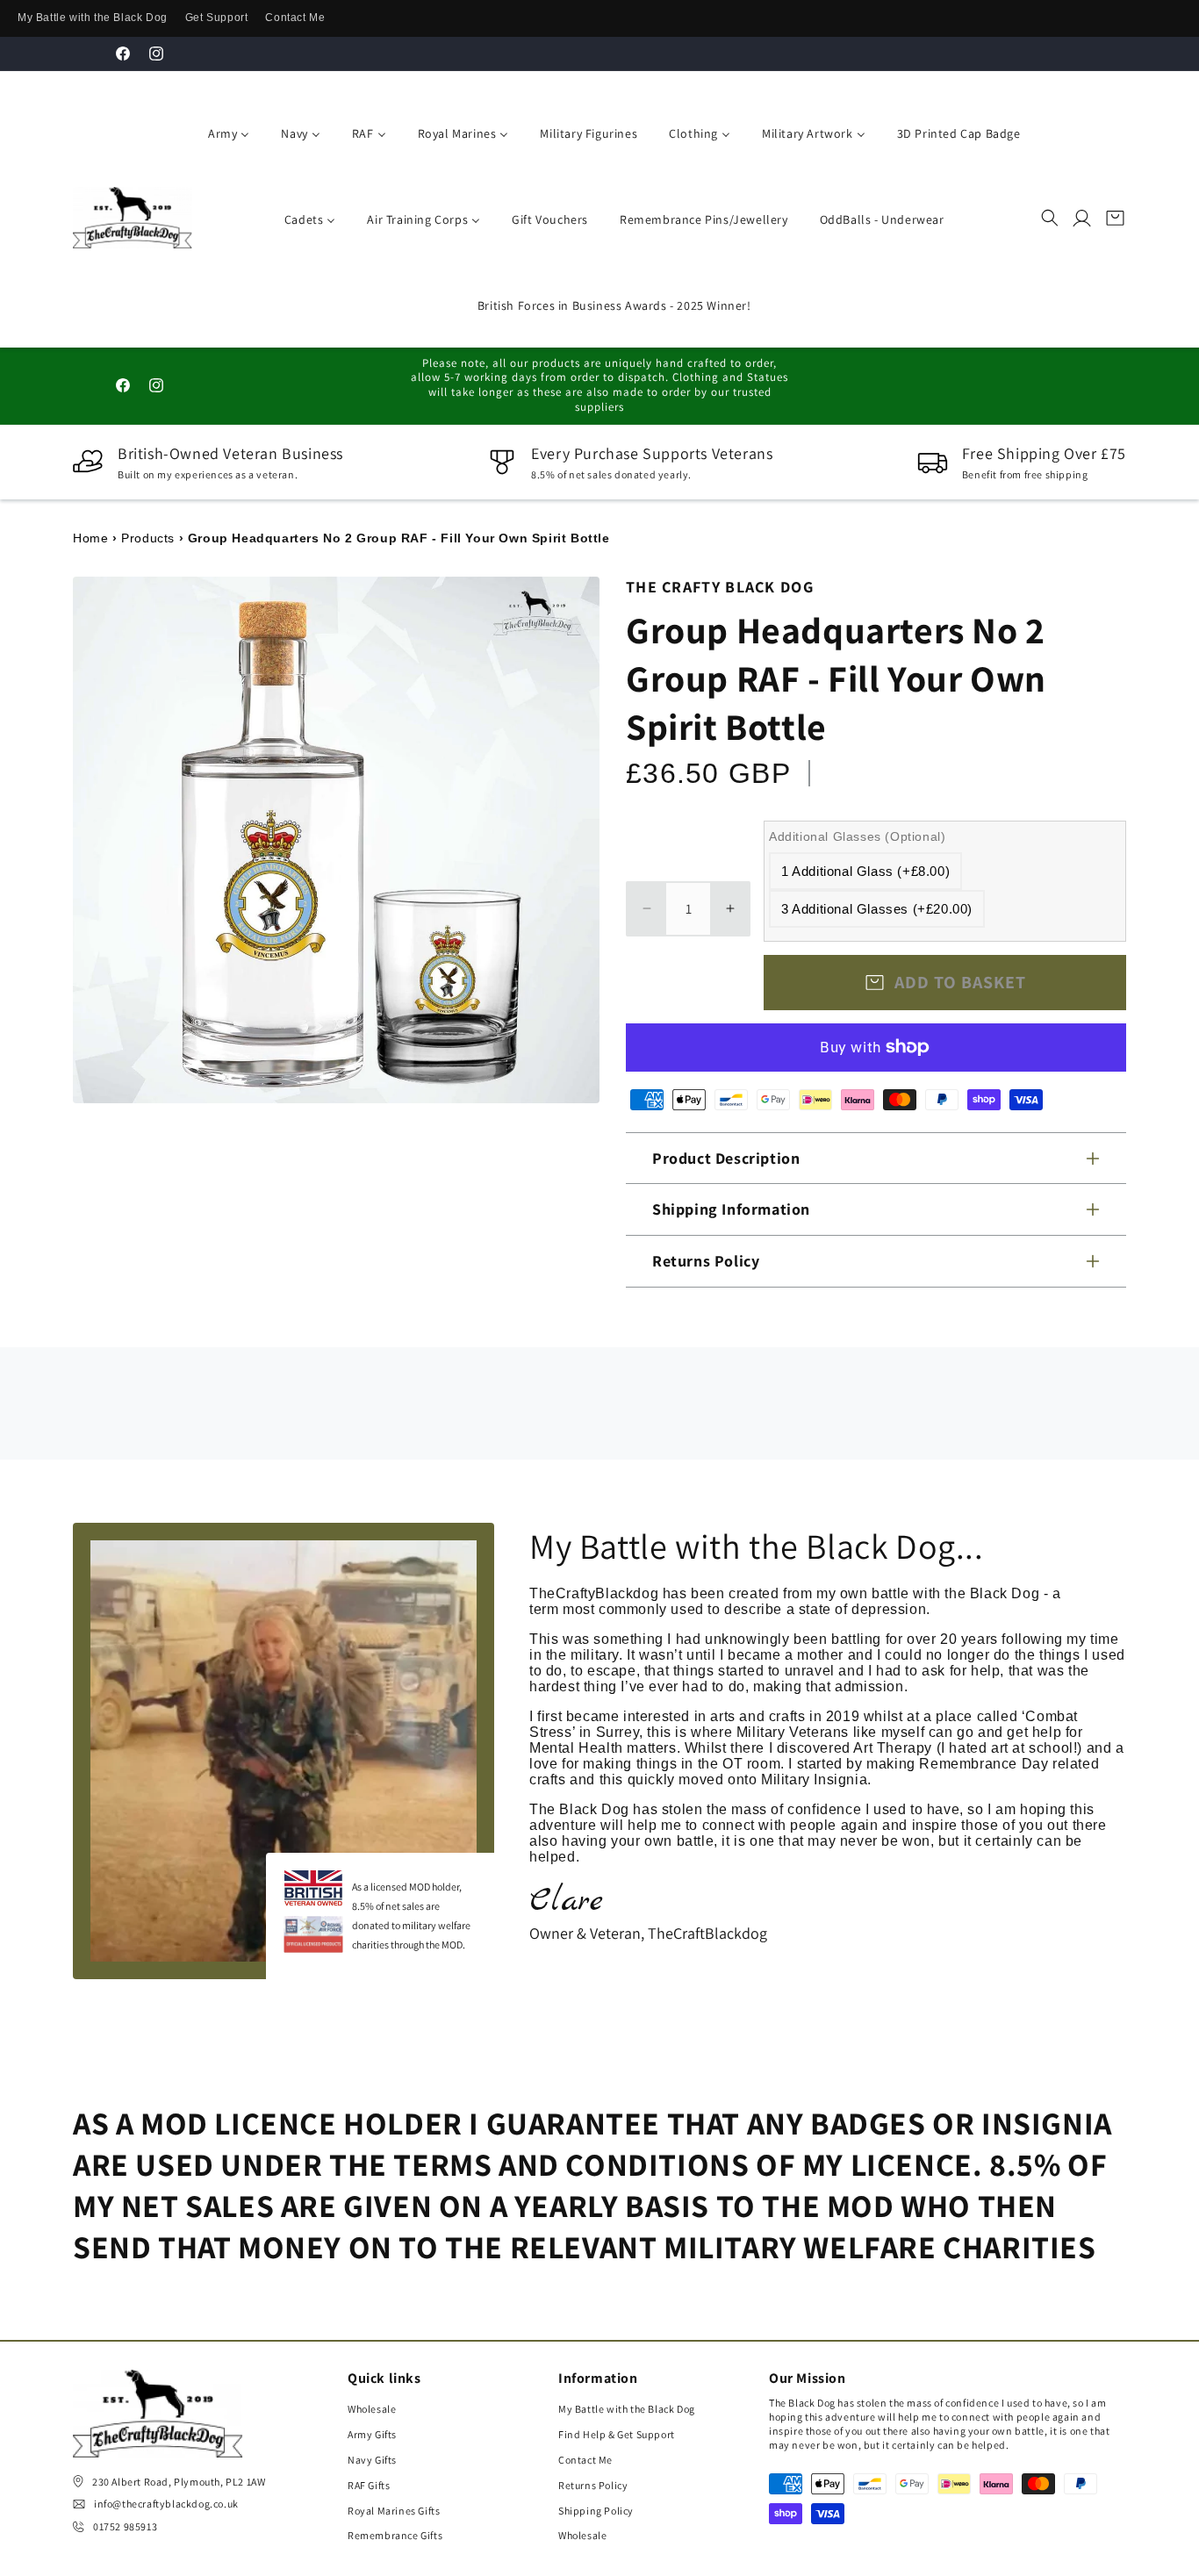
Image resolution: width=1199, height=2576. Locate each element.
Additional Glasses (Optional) (857, 836)
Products (148, 538)
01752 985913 (125, 2526)
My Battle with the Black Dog (93, 18)
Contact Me (295, 18)
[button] (1050, 218)
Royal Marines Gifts (394, 2511)
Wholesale (372, 2409)
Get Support (217, 18)
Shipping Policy (596, 2511)
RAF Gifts (369, 2485)
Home (90, 538)
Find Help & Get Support (617, 2434)
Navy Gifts (372, 2460)
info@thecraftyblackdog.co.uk (166, 2504)
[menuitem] (225, 132)
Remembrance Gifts (395, 2535)
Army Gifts (372, 2434)
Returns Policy (593, 2485)
